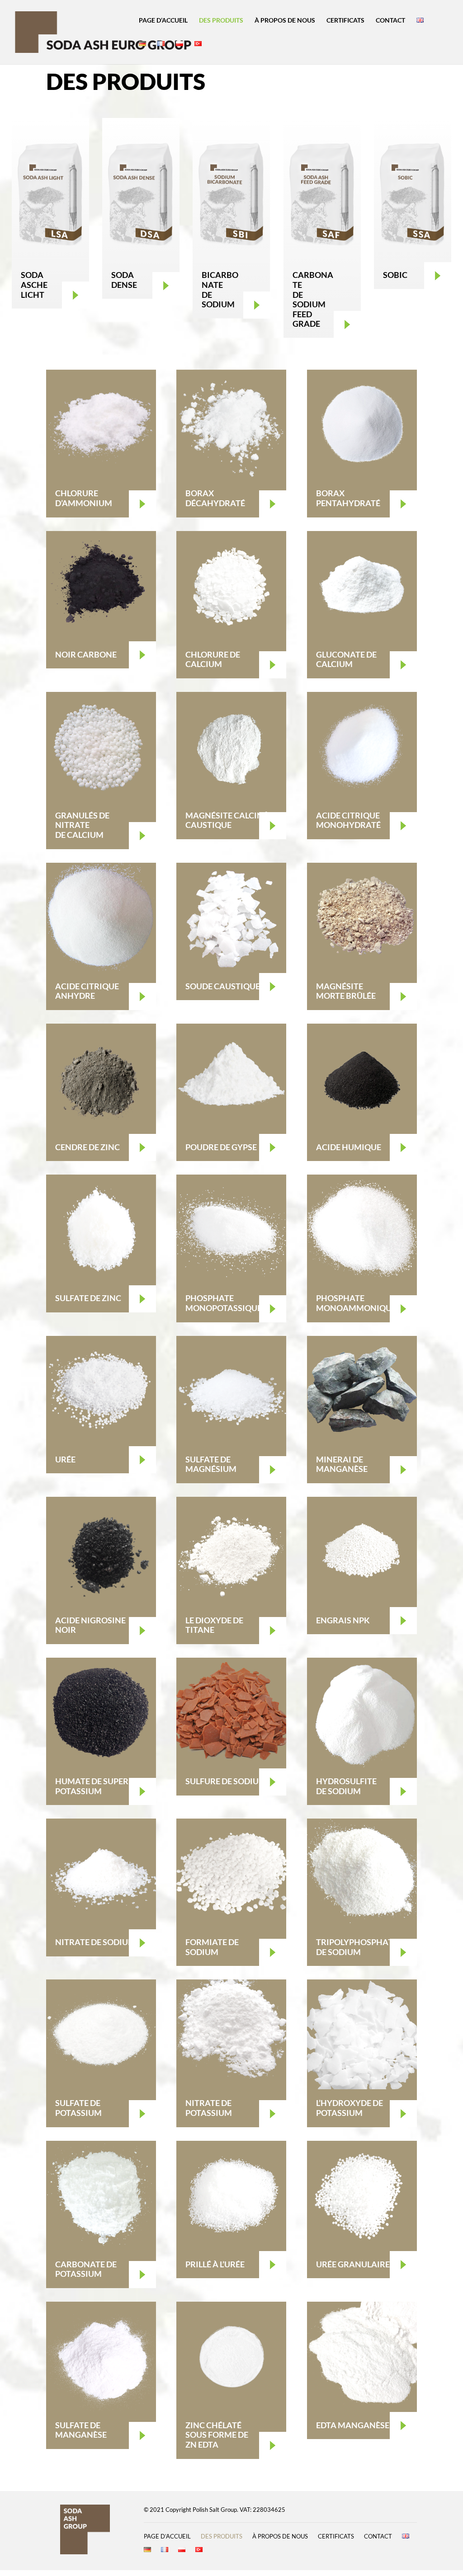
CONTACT (390, 21)
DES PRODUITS (221, 21)
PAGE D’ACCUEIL (163, 21)
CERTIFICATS (345, 21)
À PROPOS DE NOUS (285, 21)
